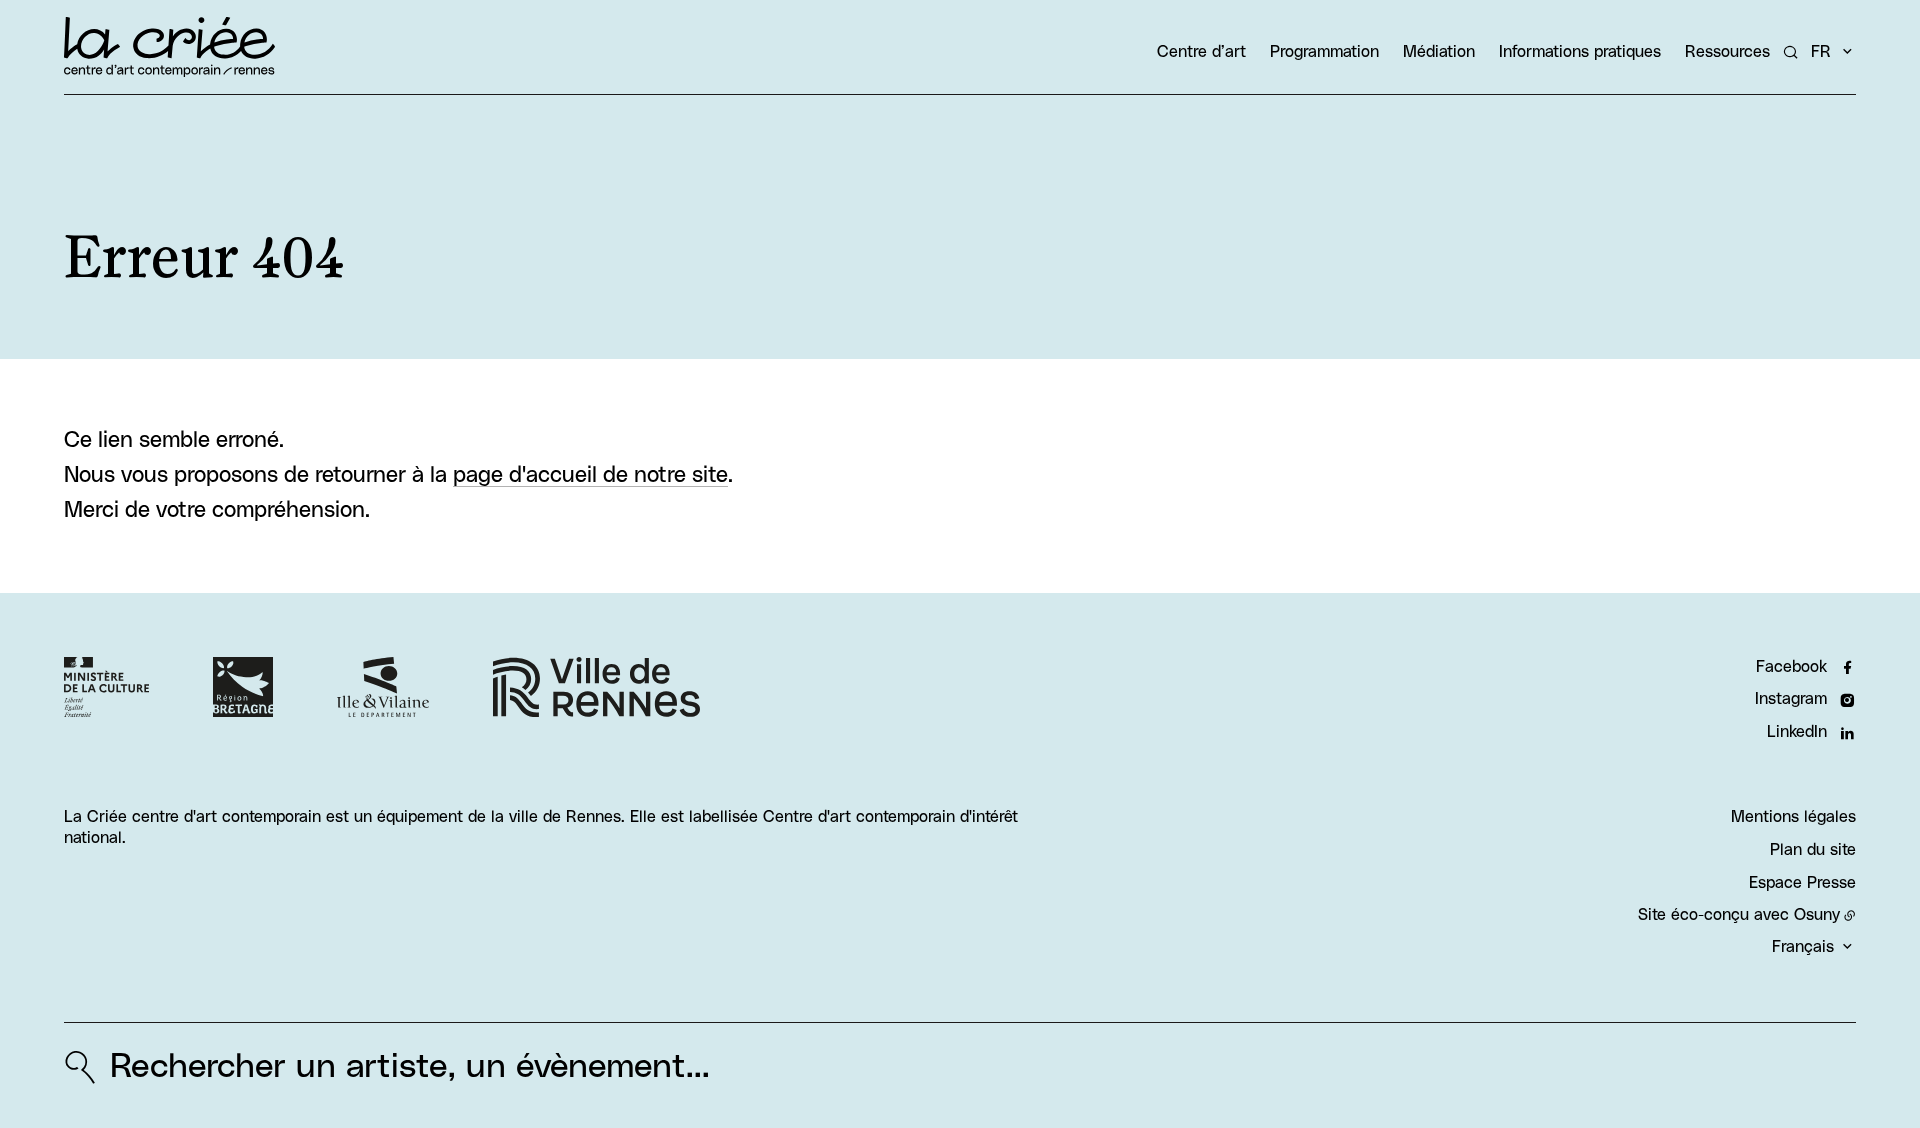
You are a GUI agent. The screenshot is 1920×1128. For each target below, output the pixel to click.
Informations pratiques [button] (1580, 52)
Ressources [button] (1727, 52)
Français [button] (1803, 947)
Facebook (1791, 667)
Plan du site (1813, 850)
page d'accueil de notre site (590, 475)
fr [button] (1821, 52)
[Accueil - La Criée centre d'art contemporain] (169, 47)
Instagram (1791, 699)
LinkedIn (1797, 732)
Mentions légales (1793, 817)
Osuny (1817, 915)
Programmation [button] (1324, 52)
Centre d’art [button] (1201, 52)
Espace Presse (1802, 883)
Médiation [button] (1439, 52)
